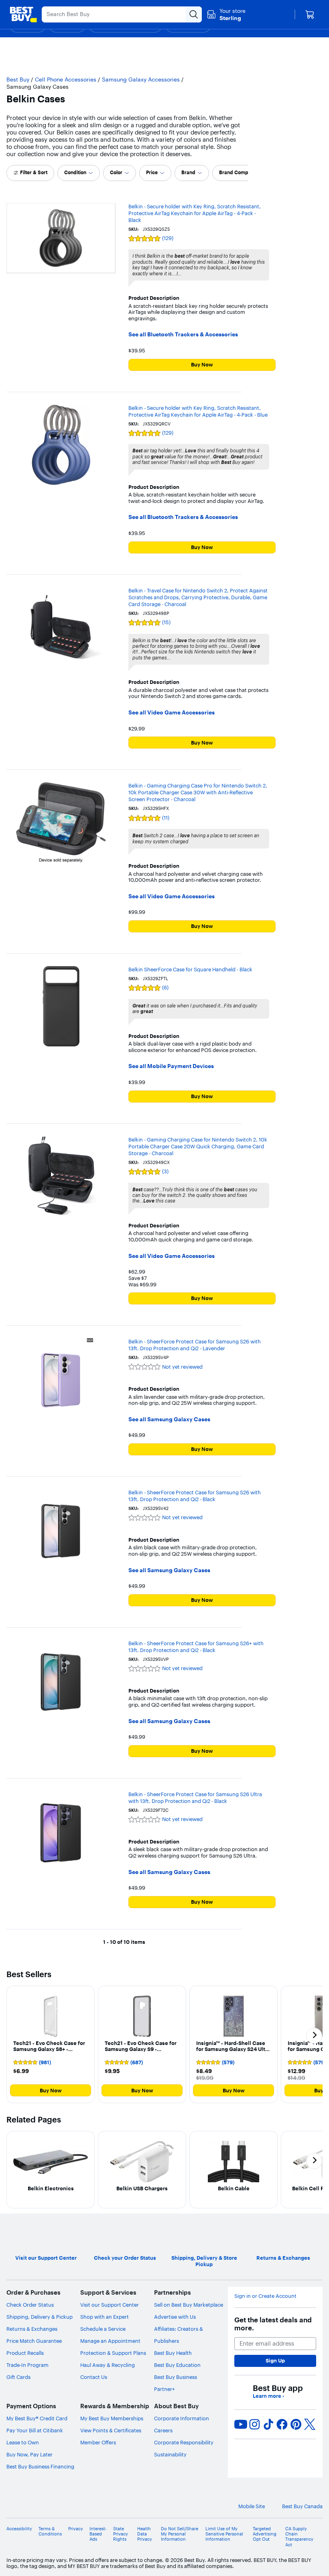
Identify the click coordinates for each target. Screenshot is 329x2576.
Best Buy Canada (302, 2506)
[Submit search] (194, 14)
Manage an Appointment (110, 2341)
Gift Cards (18, 2377)
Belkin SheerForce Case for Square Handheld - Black (190, 969)
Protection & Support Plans (113, 2353)
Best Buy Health (173, 2353)
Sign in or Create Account (265, 2296)
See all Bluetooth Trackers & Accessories (183, 335)
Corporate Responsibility (184, 2442)
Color (116, 172)
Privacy (76, 2529)
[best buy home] (23, 14)
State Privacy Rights (121, 2534)
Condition (75, 172)
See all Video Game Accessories (172, 713)
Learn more (268, 2396)
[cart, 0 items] (310, 14)
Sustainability (170, 2454)
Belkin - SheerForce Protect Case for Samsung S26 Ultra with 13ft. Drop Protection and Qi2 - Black (195, 1798)
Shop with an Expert (105, 2317)
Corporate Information (182, 2418)
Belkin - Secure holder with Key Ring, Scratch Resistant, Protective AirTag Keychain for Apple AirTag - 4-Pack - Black (195, 213)
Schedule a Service (103, 2329)
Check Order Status (30, 2305)
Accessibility (19, 2529)
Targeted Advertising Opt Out (265, 2534)
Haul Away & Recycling (108, 2365)
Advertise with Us (175, 2317)
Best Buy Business (176, 2377)
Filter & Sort (34, 172)
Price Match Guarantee (34, 2341)
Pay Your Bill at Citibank (35, 2430)
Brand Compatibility (242, 172)
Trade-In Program (27, 2365)
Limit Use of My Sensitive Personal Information (224, 2534)
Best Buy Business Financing (40, 2466)
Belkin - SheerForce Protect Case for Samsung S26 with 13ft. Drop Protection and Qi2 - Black (195, 1496)
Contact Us (94, 2377)
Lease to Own (23, 2442)
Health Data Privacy (145, 2534)
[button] (51, 2045)
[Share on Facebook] (282, 2424)
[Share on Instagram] (254, 2424)
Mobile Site (252, 2506)
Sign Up (275, 2360)
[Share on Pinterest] (296, 2424)
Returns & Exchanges (32, 2329)
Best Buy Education (177, 2365)
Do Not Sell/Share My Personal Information (180, 2534)
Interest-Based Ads (98, 2534)
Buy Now (202, 364)
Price (152, 172)
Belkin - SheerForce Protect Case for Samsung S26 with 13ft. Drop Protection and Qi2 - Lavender (195, 1345)
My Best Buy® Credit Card (37, 2418)
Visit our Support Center (110, 2305)
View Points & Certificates (111, 2430)
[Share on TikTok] (268, 2424)
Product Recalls (25, 2353)
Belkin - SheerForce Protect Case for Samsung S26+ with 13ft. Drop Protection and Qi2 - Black (196, 1647)
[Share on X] (310, 2424)
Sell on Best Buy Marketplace (189, 2305)
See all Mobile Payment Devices (171, 1066)
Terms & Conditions (50, 2531)
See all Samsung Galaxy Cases (169, 1419)
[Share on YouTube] (241, 2424)
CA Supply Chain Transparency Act (299, 2537)
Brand (188, 172)
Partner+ (164, 2389)
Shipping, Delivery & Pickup (40, 2317)
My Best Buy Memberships (112, 2418)
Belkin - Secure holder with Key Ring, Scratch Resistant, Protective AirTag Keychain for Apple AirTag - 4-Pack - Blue (198, 411)
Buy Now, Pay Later (29, 2454)
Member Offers (98, 2442)
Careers (163, 2430)
